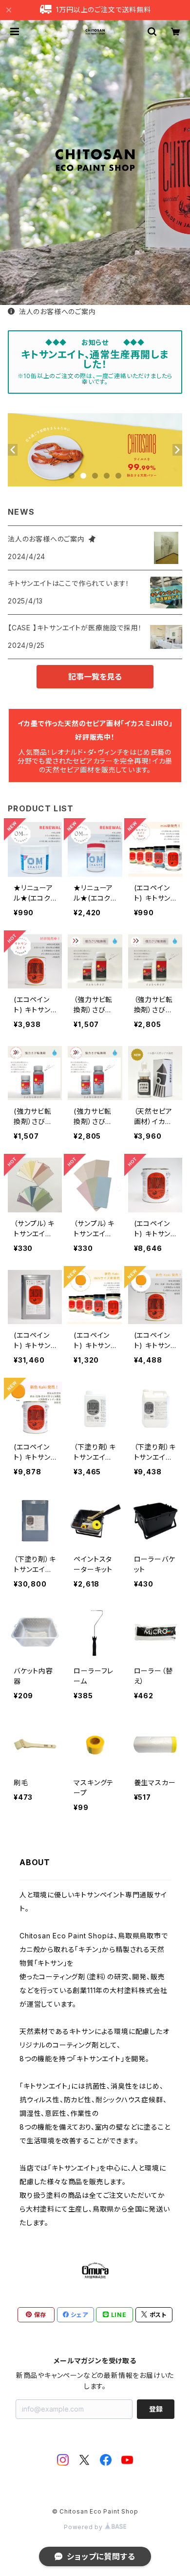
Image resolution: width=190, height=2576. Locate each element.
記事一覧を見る (95, 677)
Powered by (84, 2527)
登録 (156, 2409)
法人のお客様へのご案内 (57, 312)
